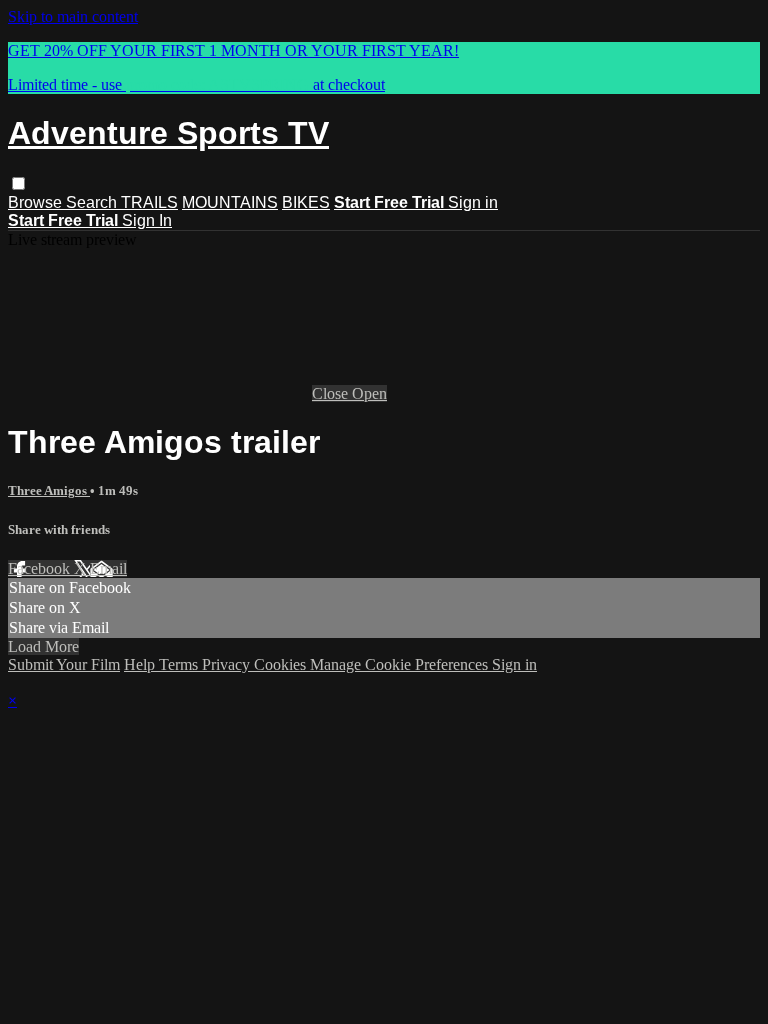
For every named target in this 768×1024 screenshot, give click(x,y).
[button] (18, 183)
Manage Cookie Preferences (401, 664)
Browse (37, 202)
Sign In (147, 220)
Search (93, 202)
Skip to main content (73, 16)
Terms (180, 664)
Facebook (41, 568)
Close (332, 393)
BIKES (306, 202)
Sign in (473, 202)
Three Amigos (49, 490)
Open (369, 393)
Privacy (228, 664)
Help (141, 664)
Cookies (282, 664)
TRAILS (149, 202)
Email (108, 568)
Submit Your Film (64, 664)
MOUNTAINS (230, 202)
